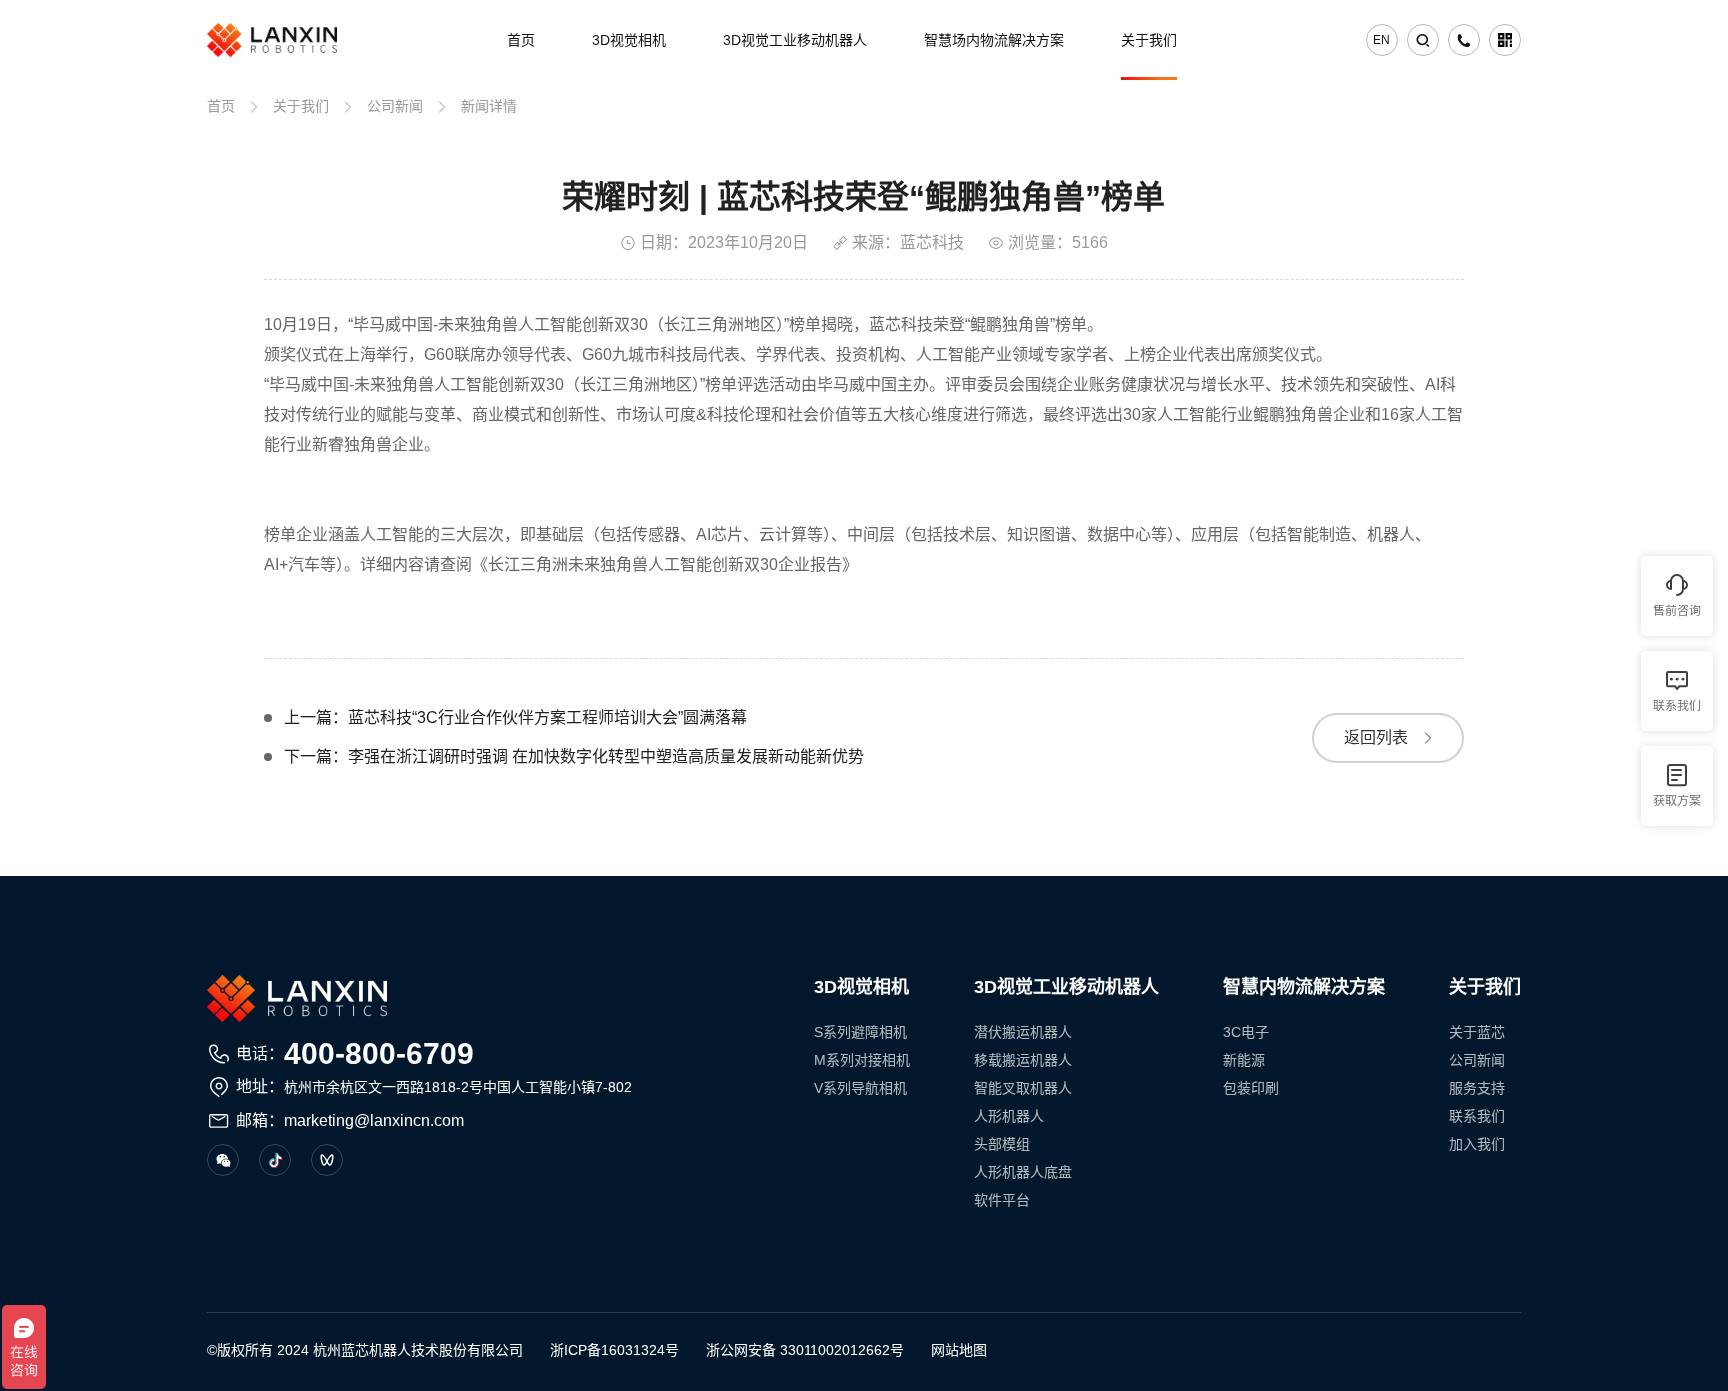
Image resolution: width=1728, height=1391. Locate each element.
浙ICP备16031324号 (614, 1350)
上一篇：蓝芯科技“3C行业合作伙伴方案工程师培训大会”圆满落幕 (515, 717)
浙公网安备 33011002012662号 (805, 1350)
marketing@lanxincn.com (374, 1120)
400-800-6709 (379, 1053)
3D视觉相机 (629, 40)
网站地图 (959, 1350)
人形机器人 (1009, 1116)
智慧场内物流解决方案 (994, 40)
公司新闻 (395, 106)
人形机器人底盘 (1023, 1172)
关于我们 (1149, 40)
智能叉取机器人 (1023, 1088)
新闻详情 (489, 106)
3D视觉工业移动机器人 (795, 40)
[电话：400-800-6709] (1464, 40)
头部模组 (1002, 1144)
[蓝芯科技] (272, 40)
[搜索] (1423, 40)
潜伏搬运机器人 (1023, 1032)
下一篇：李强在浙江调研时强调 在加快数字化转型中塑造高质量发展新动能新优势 (574, 756)
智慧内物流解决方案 (1304, 987)
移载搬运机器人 (1023, 1060)
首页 (521, 40)
